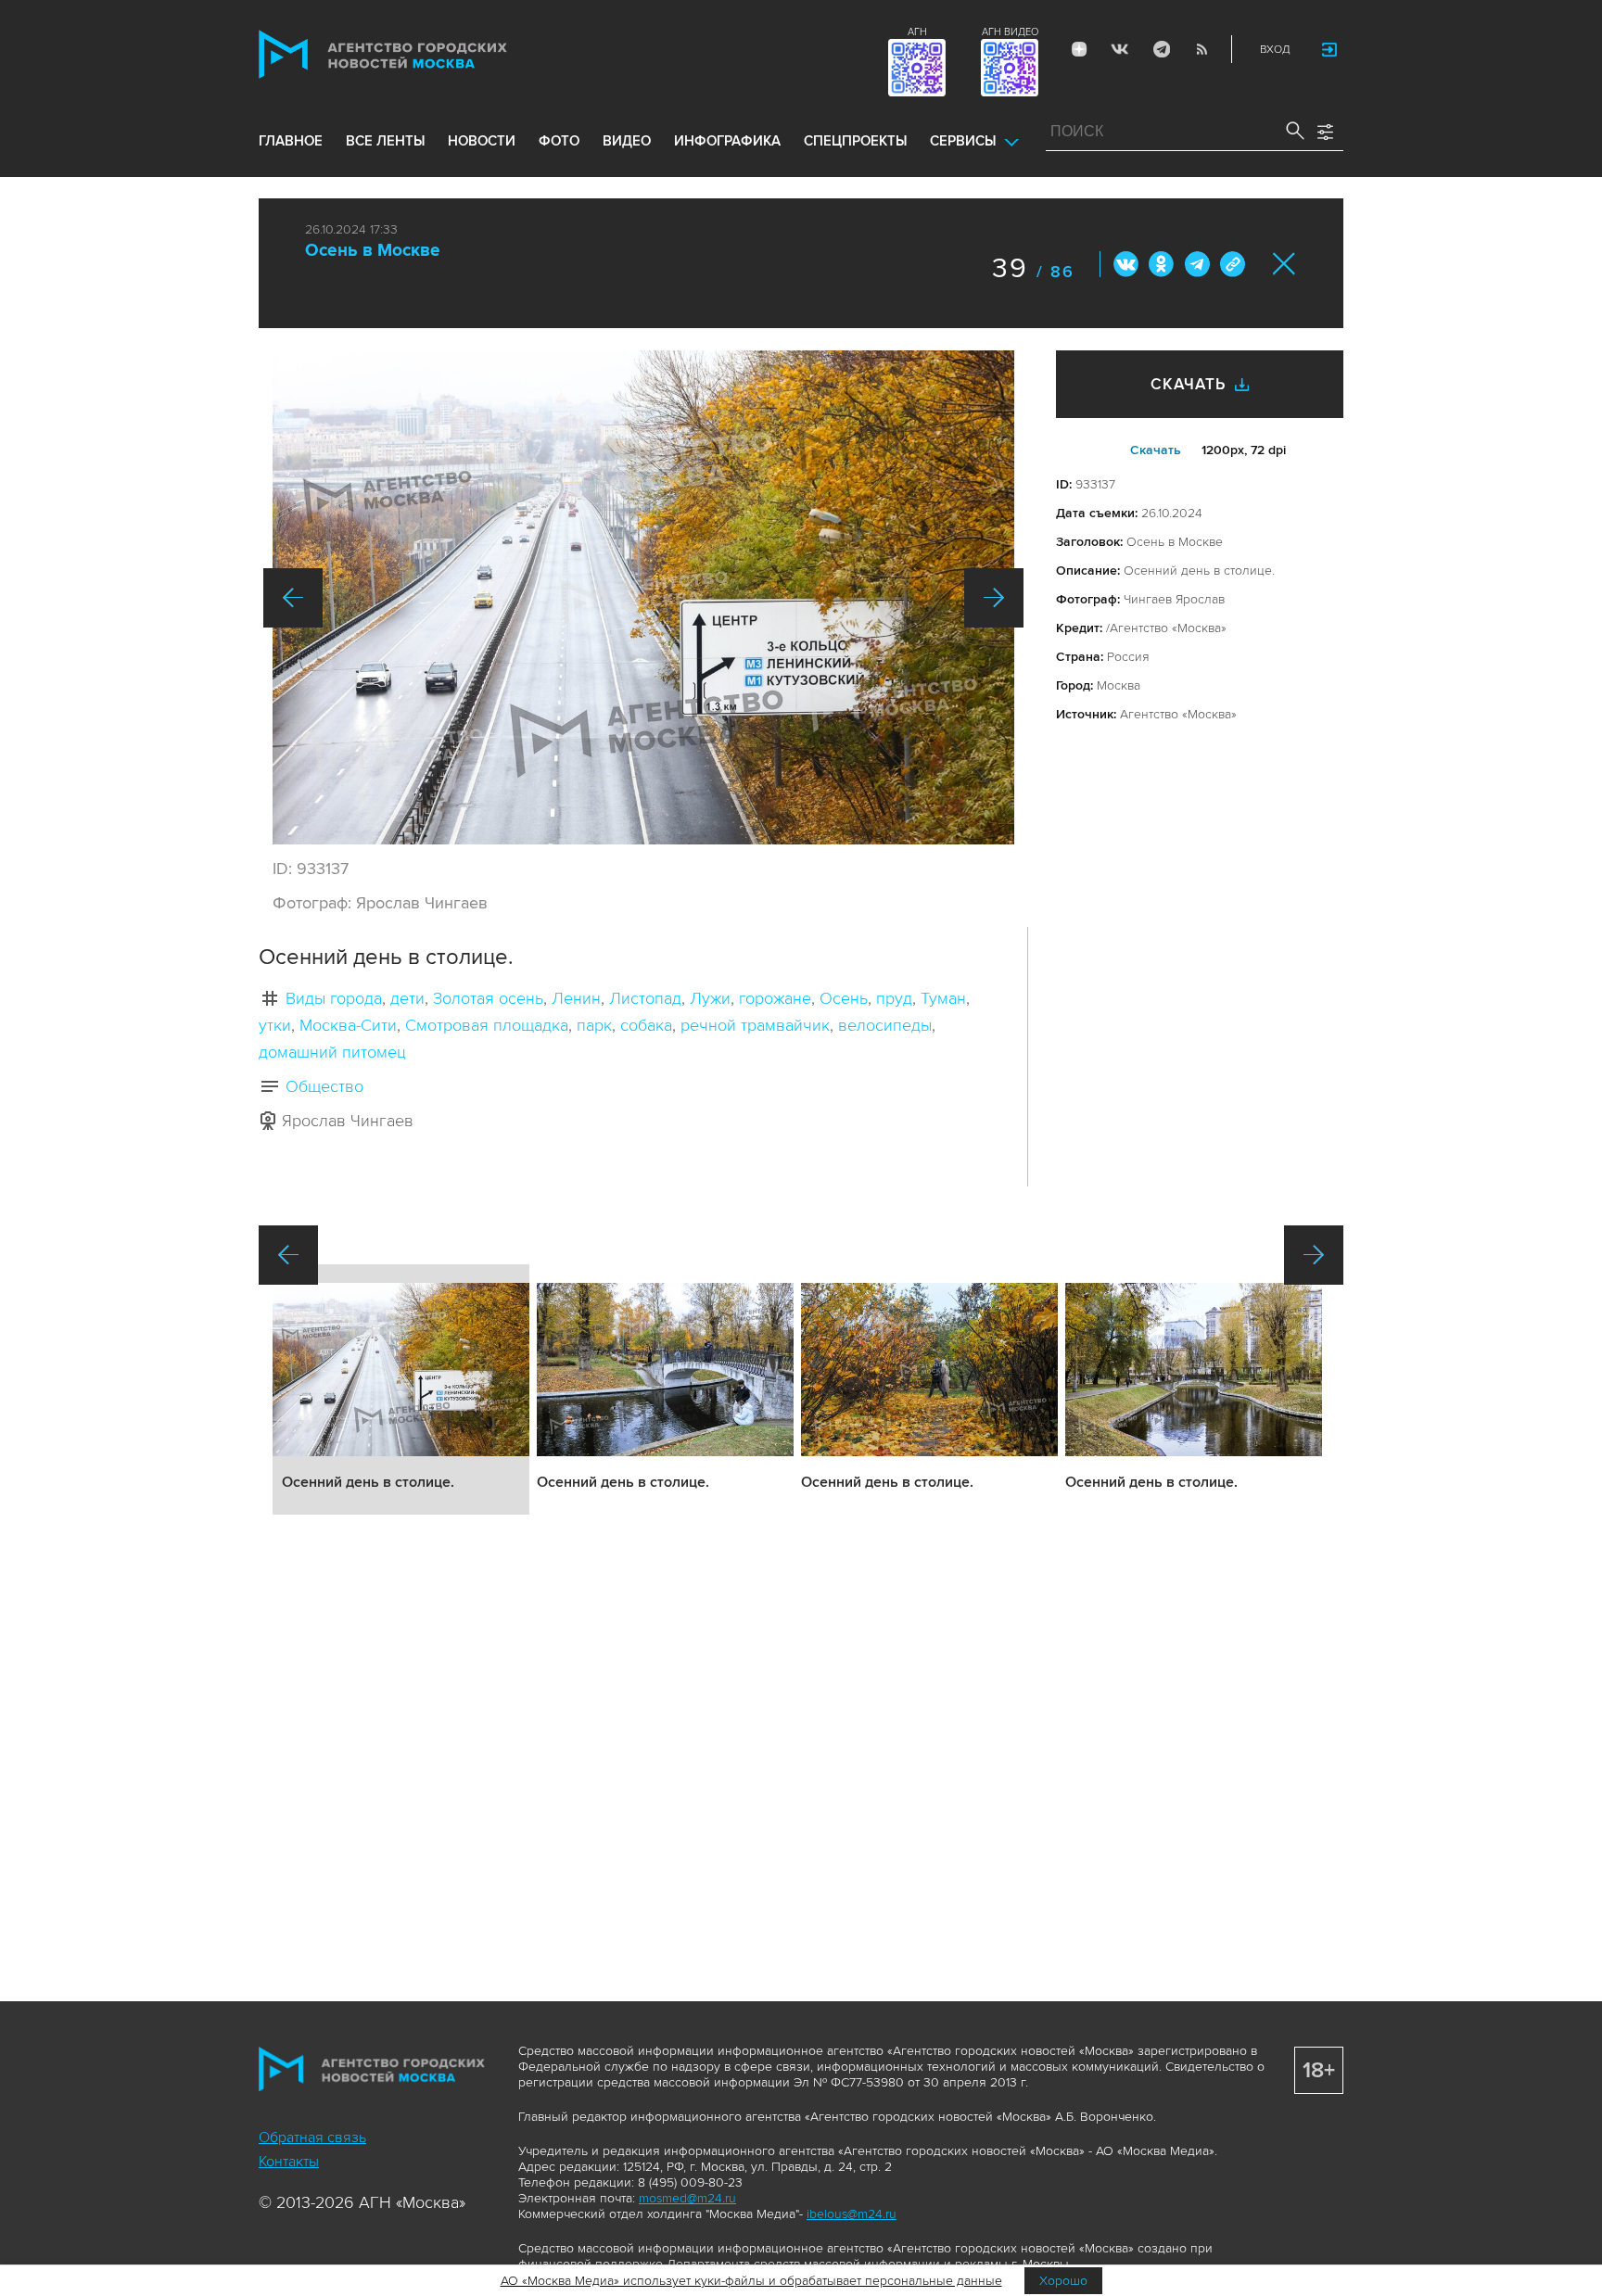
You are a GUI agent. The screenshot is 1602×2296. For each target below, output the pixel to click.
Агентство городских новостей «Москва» (418, 54)
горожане (775, 998)
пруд (894, 998)
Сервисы (963, 141)
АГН (917, 32)
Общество (324, 1086)
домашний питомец (332, 1052)
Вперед (994, 598)
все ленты (385, 141)
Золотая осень (488, 998)
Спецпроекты (855, 141)
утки (275, 1025)
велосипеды (885, 1025)
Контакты (289, 2162)
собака (646, 1025)
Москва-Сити (348, 1025)
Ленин (576, 998)
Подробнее (401, 1389)
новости (482, 141)
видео (627, 141)
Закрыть (1284, 264)
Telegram (1161, 49)
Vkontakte (1120, 49)
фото (559, 141)
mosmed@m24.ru (687, 2198)
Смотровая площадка (487, 1025)
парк (594, 1025)
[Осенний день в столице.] (643, 597)
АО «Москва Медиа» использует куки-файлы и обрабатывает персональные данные (751, 2281)
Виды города (334, 998)
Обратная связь (312, 2137)
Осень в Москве (373, 251)
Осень (844, 998)
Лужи (710, 998)
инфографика (727, 141)
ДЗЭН (1079, 49)
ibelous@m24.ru (852, 2214)
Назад (293, 598)
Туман (943, 998)
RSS (1201, 49)
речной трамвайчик (755, 1025)
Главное (291, 141)
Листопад (645, 998)
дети (407, 998)
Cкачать (1156, 450)
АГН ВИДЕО (1010, 32)
